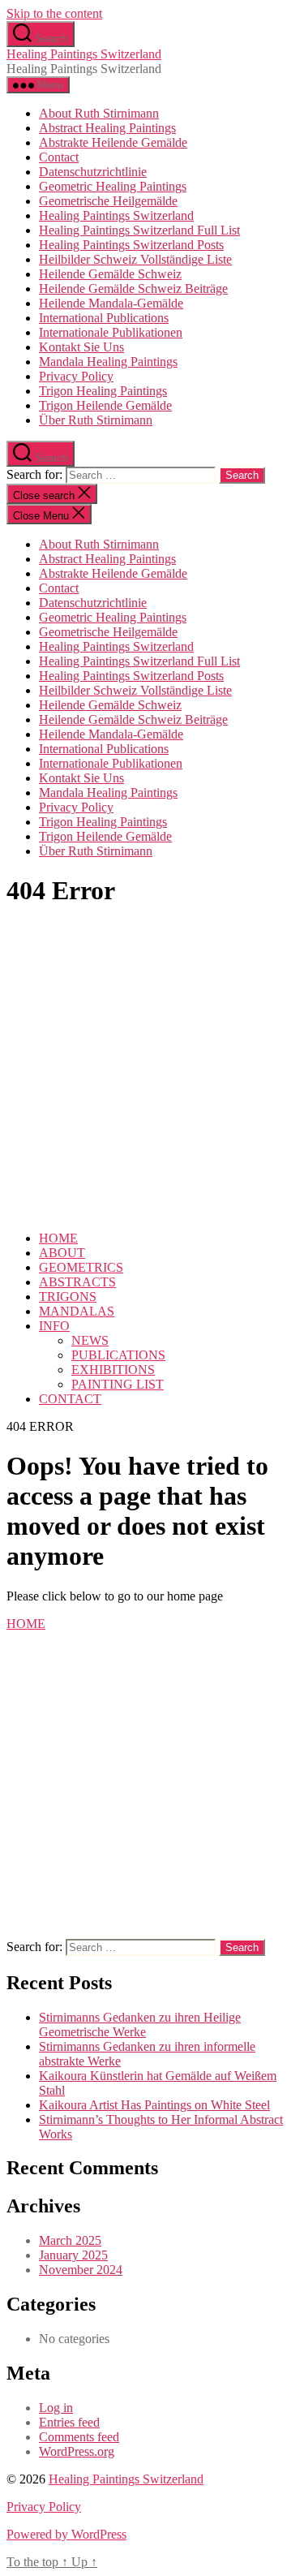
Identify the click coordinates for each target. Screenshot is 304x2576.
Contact (59, 157)
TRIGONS (68, 1297)
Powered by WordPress (66, 2534)
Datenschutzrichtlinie (93, 172)
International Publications (104, 318)
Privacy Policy (76, 376)
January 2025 (73, 2255)
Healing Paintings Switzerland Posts (131, 245)
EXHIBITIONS (113, 1370)
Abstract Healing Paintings (107, 128)
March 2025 (70, 2240)
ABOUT (62, 1253)
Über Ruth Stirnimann (96, 420)
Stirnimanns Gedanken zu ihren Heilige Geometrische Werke (140, 2025)
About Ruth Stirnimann (99, 113)
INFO (54, 1326)
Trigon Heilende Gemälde (105, 405)
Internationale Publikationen (111, 332)
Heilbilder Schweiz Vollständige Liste (135, 259)
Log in (56, 2408)
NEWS (90, 1340)
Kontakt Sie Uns (81, 347)
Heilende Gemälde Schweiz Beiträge (133, 289)
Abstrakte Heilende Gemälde (113, 142)
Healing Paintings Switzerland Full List (139, 230)
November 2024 (81, 2270)
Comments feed (79, 2437)
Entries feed (69, 2422)
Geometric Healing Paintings (113, 186)
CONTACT (70, 1399)
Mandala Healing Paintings (108, 362)
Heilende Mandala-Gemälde (111, 303)
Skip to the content (54, 13)
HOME (58, 1238)
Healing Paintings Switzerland (84, 54)
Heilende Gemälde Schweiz (110, 274)
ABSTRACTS (77, 1282)
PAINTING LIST (118, 1384)
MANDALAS (77, 1311)
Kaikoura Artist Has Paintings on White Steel (154, 2105)
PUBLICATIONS (118, 1355)
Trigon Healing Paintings (103, 391)
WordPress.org (77, 2451)
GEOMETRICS (81, 1267)
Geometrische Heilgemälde (108, 201)
